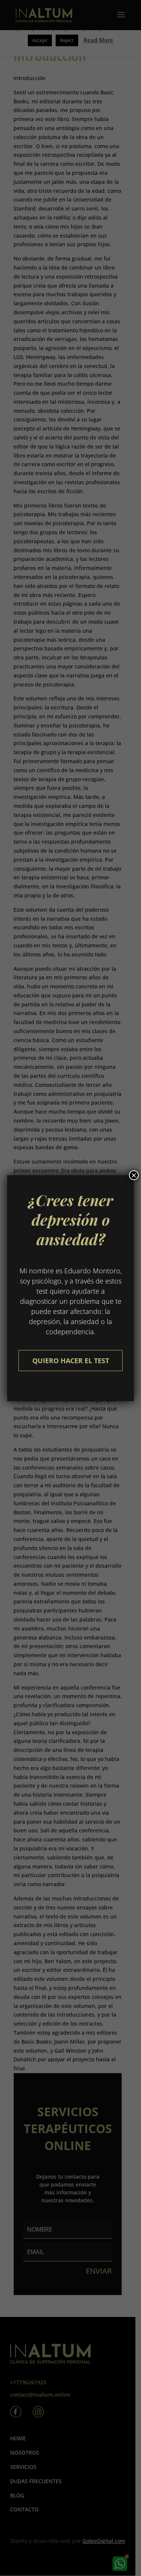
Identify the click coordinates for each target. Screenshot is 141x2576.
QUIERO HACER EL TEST (71, 1361)
